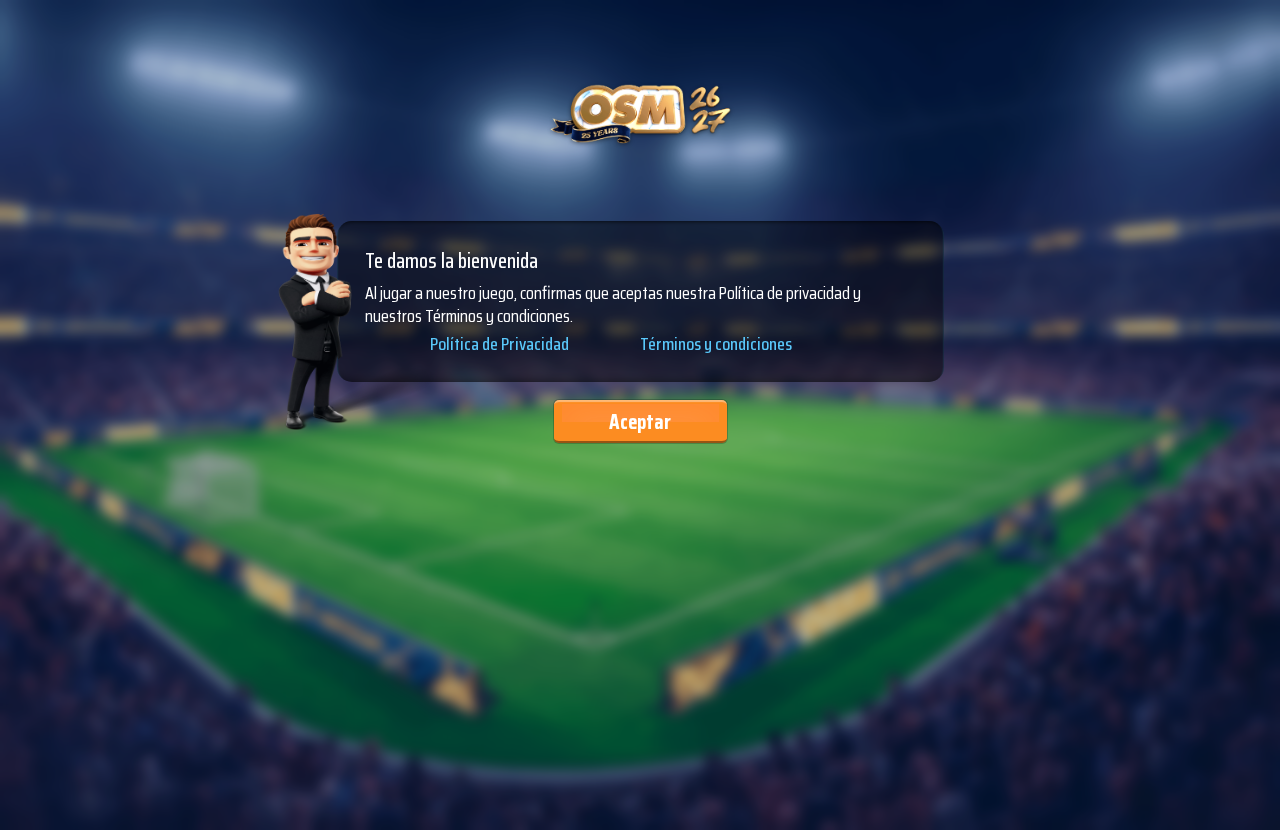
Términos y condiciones (716, 344)
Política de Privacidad (499, 345)
